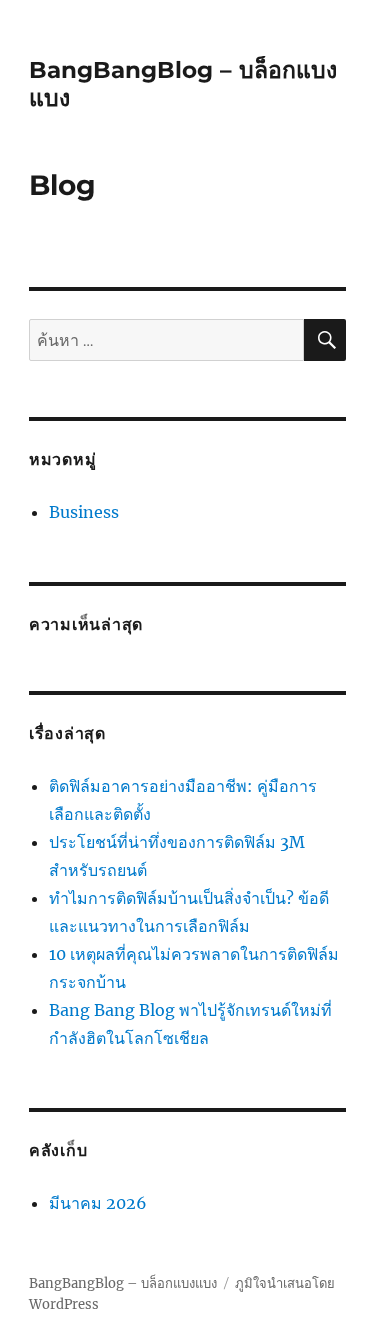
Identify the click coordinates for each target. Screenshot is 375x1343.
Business (84, 512)
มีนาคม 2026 (98, 1203)
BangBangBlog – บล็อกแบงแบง (123, 1283)
